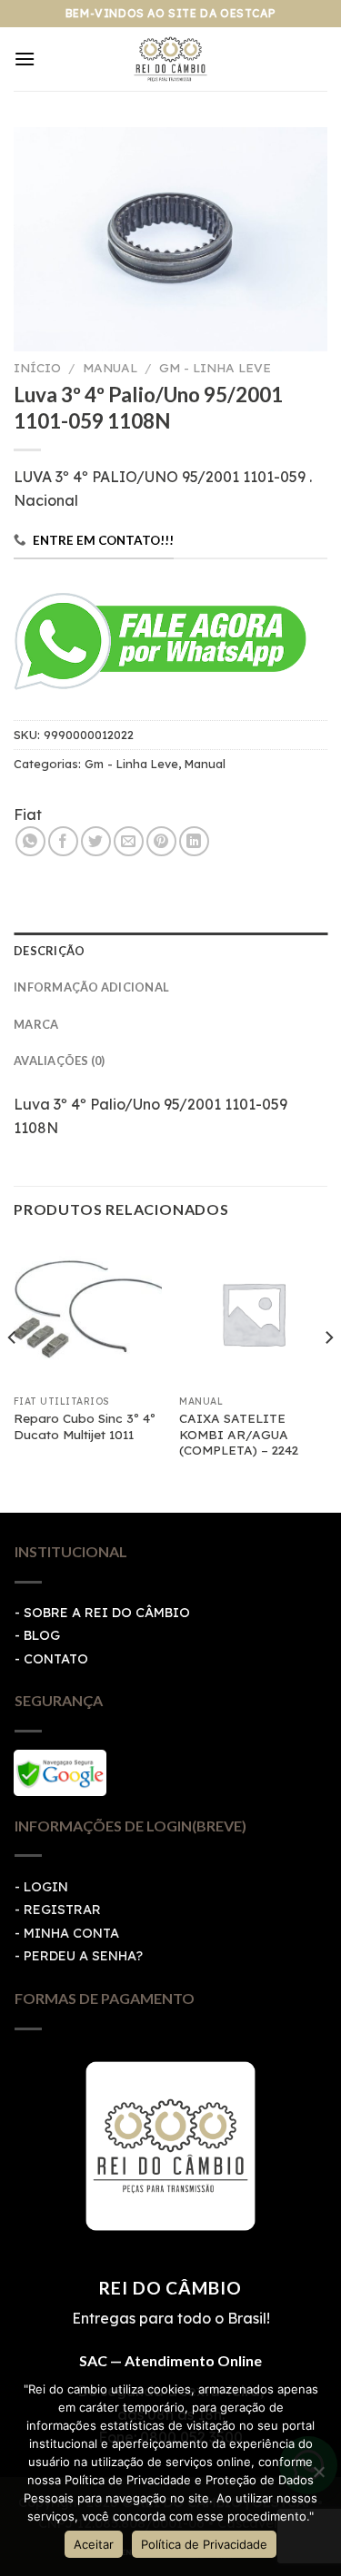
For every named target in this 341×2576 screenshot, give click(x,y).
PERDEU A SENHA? (83, 1956)
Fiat (28, 814)
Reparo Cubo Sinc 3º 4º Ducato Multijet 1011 (85, 1426)
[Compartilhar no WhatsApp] (30, 841)
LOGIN (46, 1887)
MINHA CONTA (71, 1933)
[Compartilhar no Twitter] (96, 841)
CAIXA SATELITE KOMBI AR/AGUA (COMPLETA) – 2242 (239, 1434)
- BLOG (37, 1635)
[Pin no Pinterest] (161, 841)
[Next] (328, 1374)
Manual (110, 367)
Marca (36, 1024)
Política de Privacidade (204, 2544)
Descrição (49, 951)
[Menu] (25, 59)
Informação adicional (91, 987)
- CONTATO (51, 1659)
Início (37, 367)
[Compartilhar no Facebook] (63, 841)
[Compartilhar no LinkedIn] (194, 841)
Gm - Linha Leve (215, 367)
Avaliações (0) (60, 1061)
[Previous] (13, 1374)
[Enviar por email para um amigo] (129, 841)
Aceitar (94, 2544)
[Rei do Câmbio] (170, 59)
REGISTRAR (62, 1910)
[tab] (170, 951)
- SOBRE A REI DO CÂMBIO (102, 1613)
